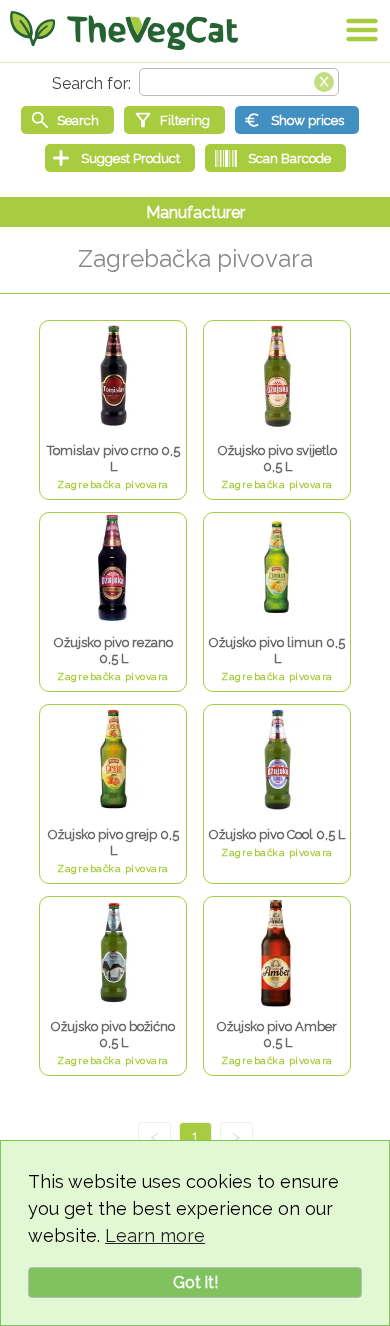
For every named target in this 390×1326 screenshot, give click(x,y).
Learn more (155, 1235)
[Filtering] (174, 120)
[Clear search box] (324, 80)
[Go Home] (124, 30)
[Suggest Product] (120, 158)
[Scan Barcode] (275, 158)
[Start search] (67, 120)
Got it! (195, 1282)
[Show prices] (297, 120)
